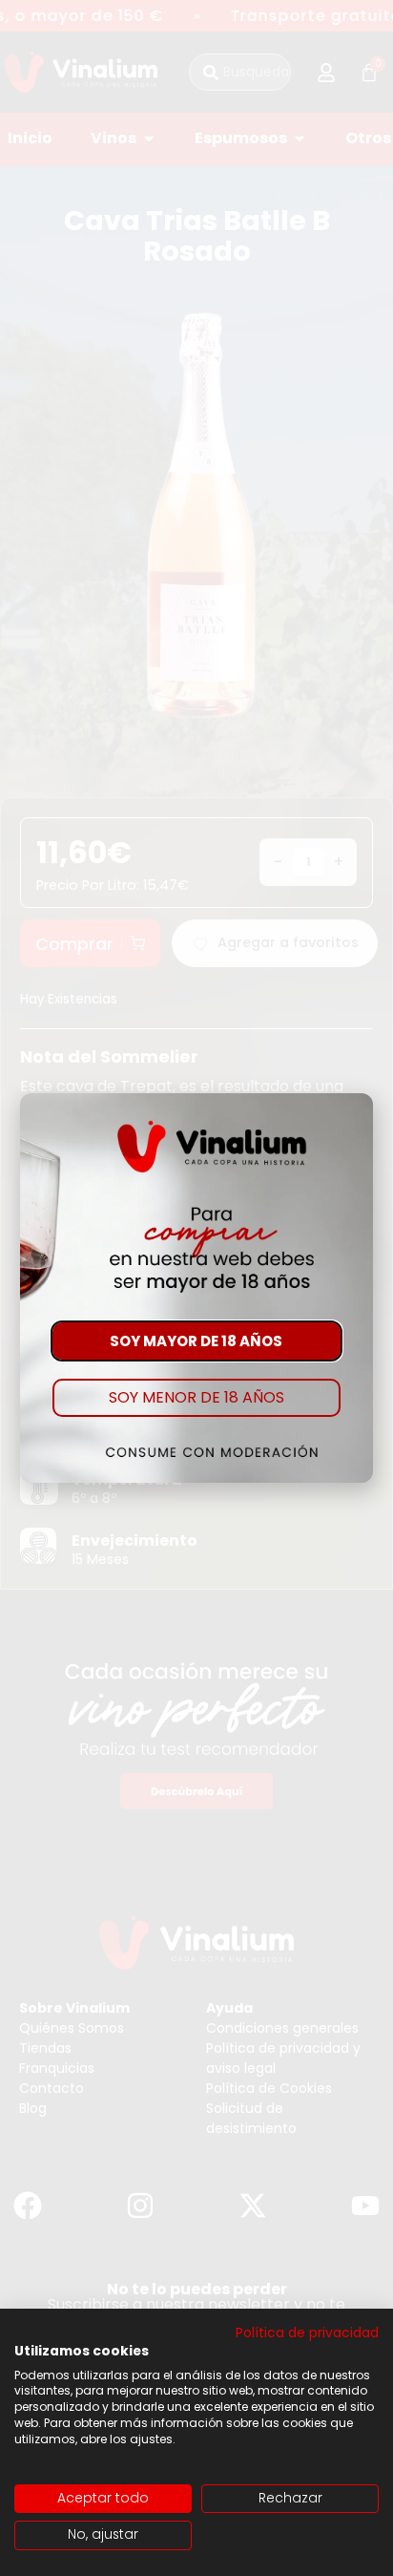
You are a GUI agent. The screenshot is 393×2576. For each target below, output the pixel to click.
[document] (196, 1288)
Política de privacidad (307, 2333)
